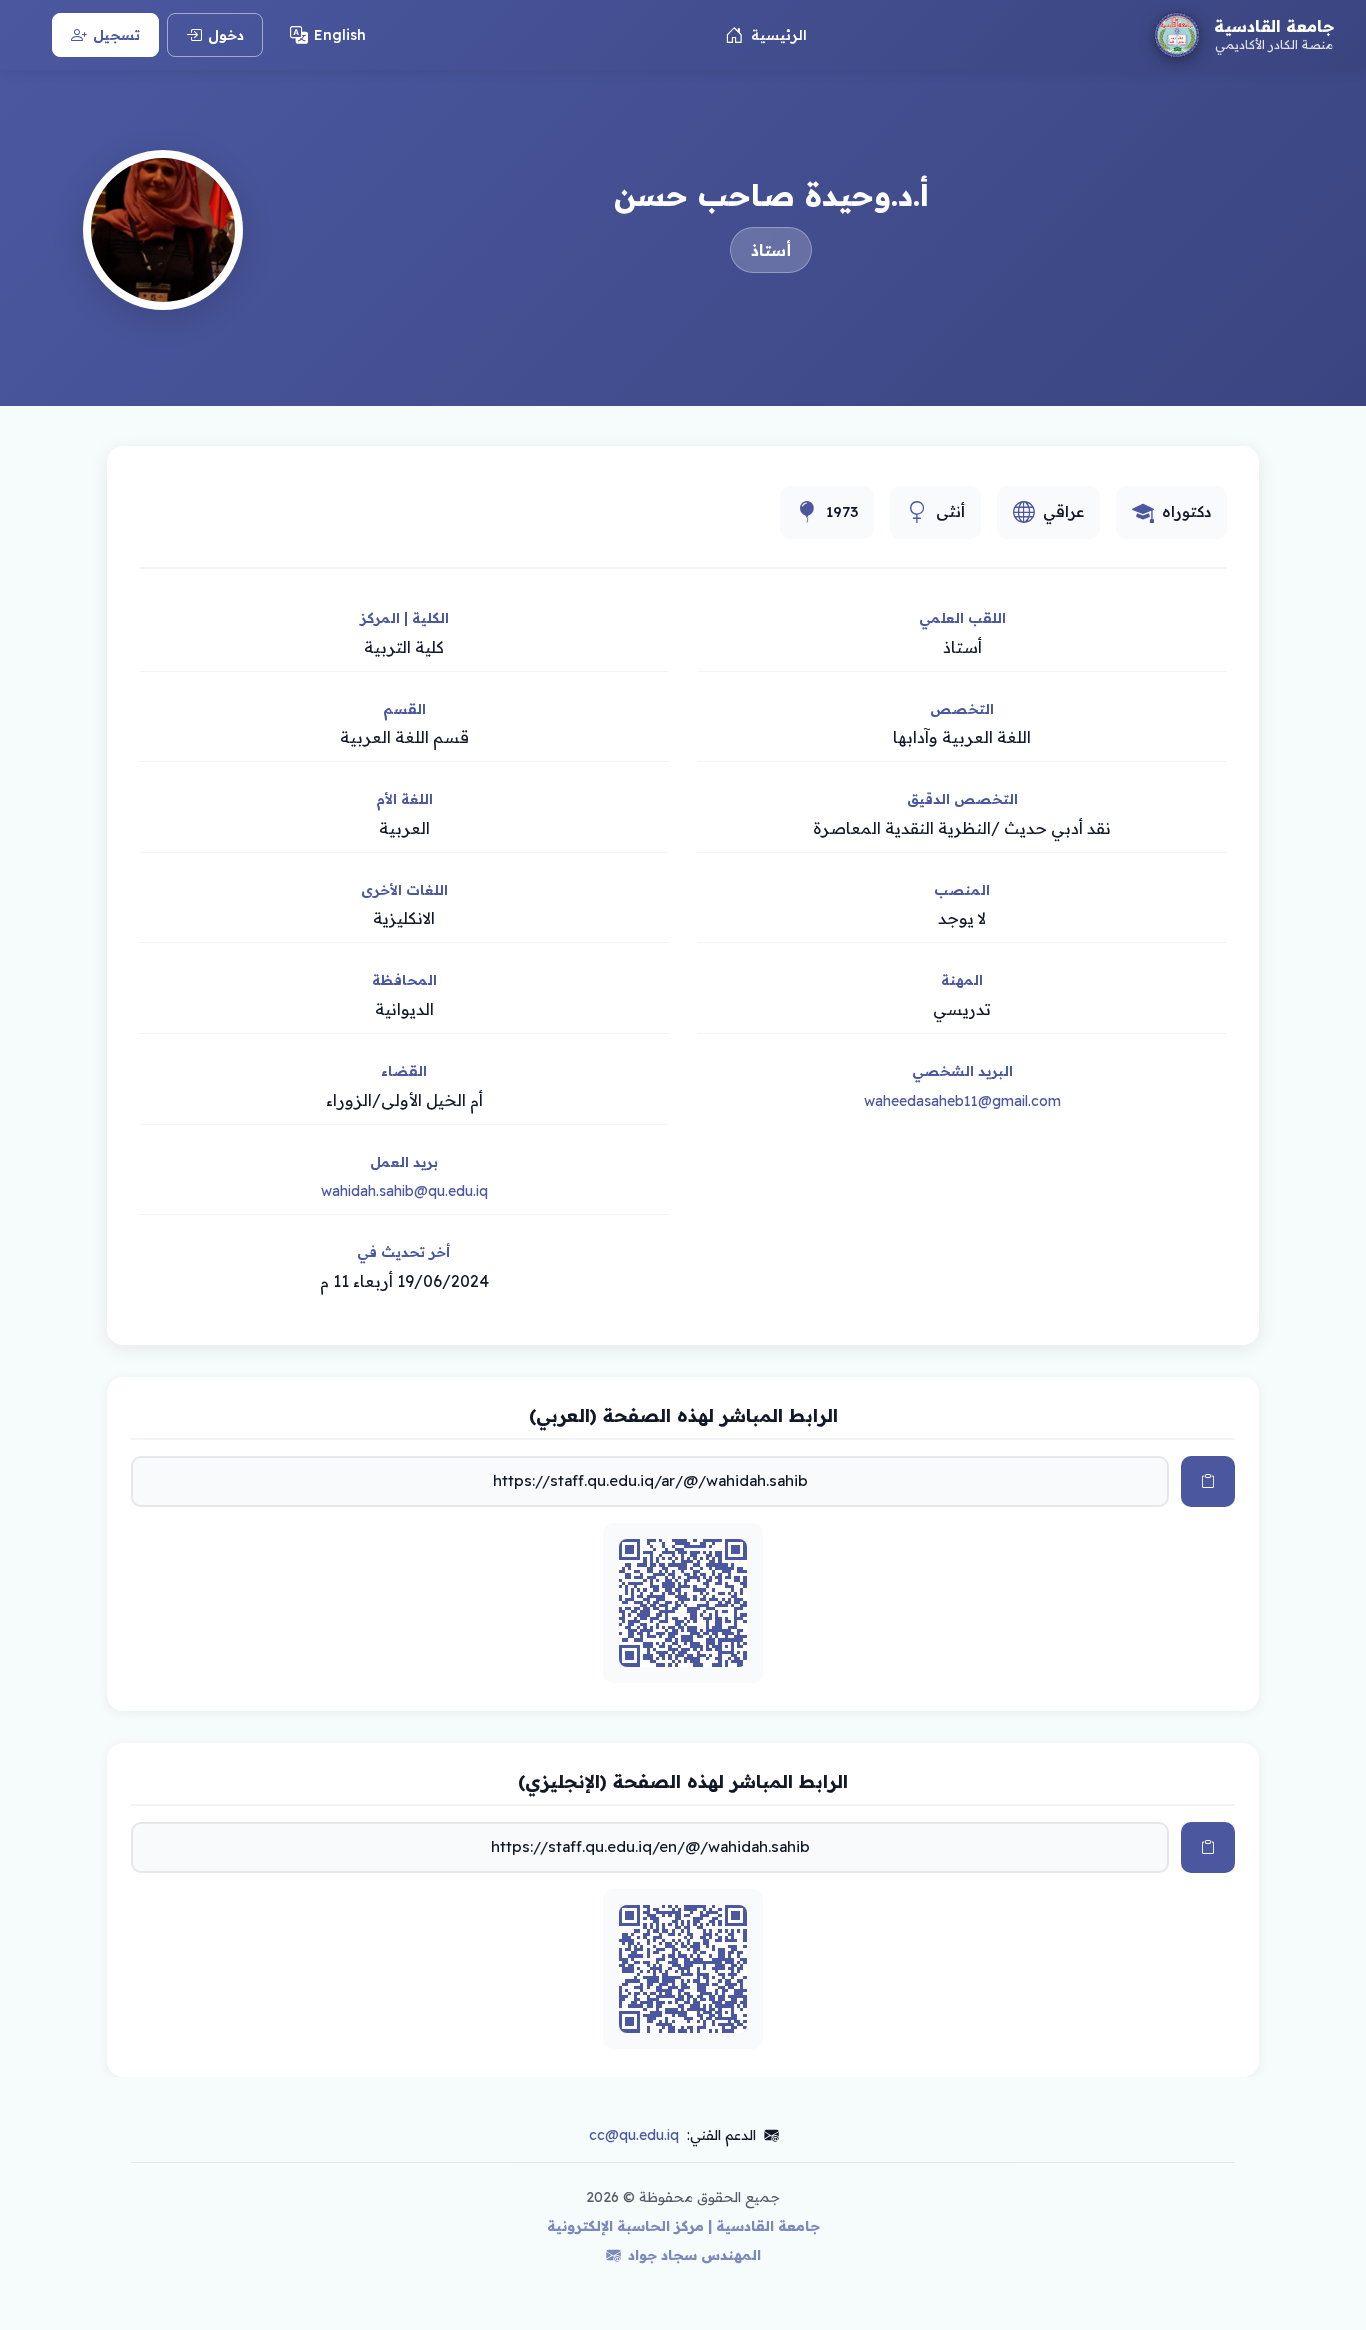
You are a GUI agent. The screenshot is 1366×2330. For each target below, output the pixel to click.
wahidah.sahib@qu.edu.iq (404, 1191)
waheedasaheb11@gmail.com (962, 1101)
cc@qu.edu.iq (634, 2135)
